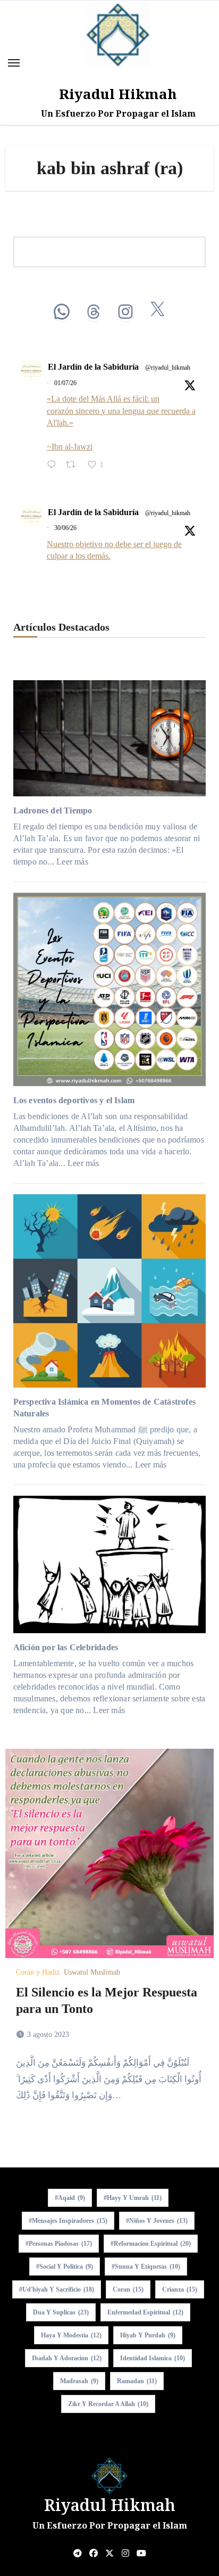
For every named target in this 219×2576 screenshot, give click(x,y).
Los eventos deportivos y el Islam (74, 1100)
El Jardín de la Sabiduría (93, 367)
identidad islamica (153, 2358)
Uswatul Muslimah (92, 1972)
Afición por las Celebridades (66, 1647)
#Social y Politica (65, 2267)
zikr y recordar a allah (108, 2404)
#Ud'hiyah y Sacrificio (57, 2289)
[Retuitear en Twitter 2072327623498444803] (74, 466)
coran (128, 2289)
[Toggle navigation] (14, 63)
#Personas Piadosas (59, 2244)
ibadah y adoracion (67, 2358)
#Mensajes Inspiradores (68, 2221)
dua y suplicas (61, 2312)
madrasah (79, 2381)
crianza (180, 2289)
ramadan (137, 2381)
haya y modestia (71, 2335)
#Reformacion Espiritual (151, 2244)
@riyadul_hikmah (168, 368)
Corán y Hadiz (38, 1972)
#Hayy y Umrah (133, 2198)
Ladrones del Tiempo (53, 810)
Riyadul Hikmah (118, 94)
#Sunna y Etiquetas (146, 2267)
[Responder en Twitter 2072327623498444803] (54, 466)
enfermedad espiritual (145, 2312)
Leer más (72, 862)
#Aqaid (70, 2198)
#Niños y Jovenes (157, 2221)
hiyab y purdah (148, 2335)
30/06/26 (65, 528)
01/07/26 (65, 383)
